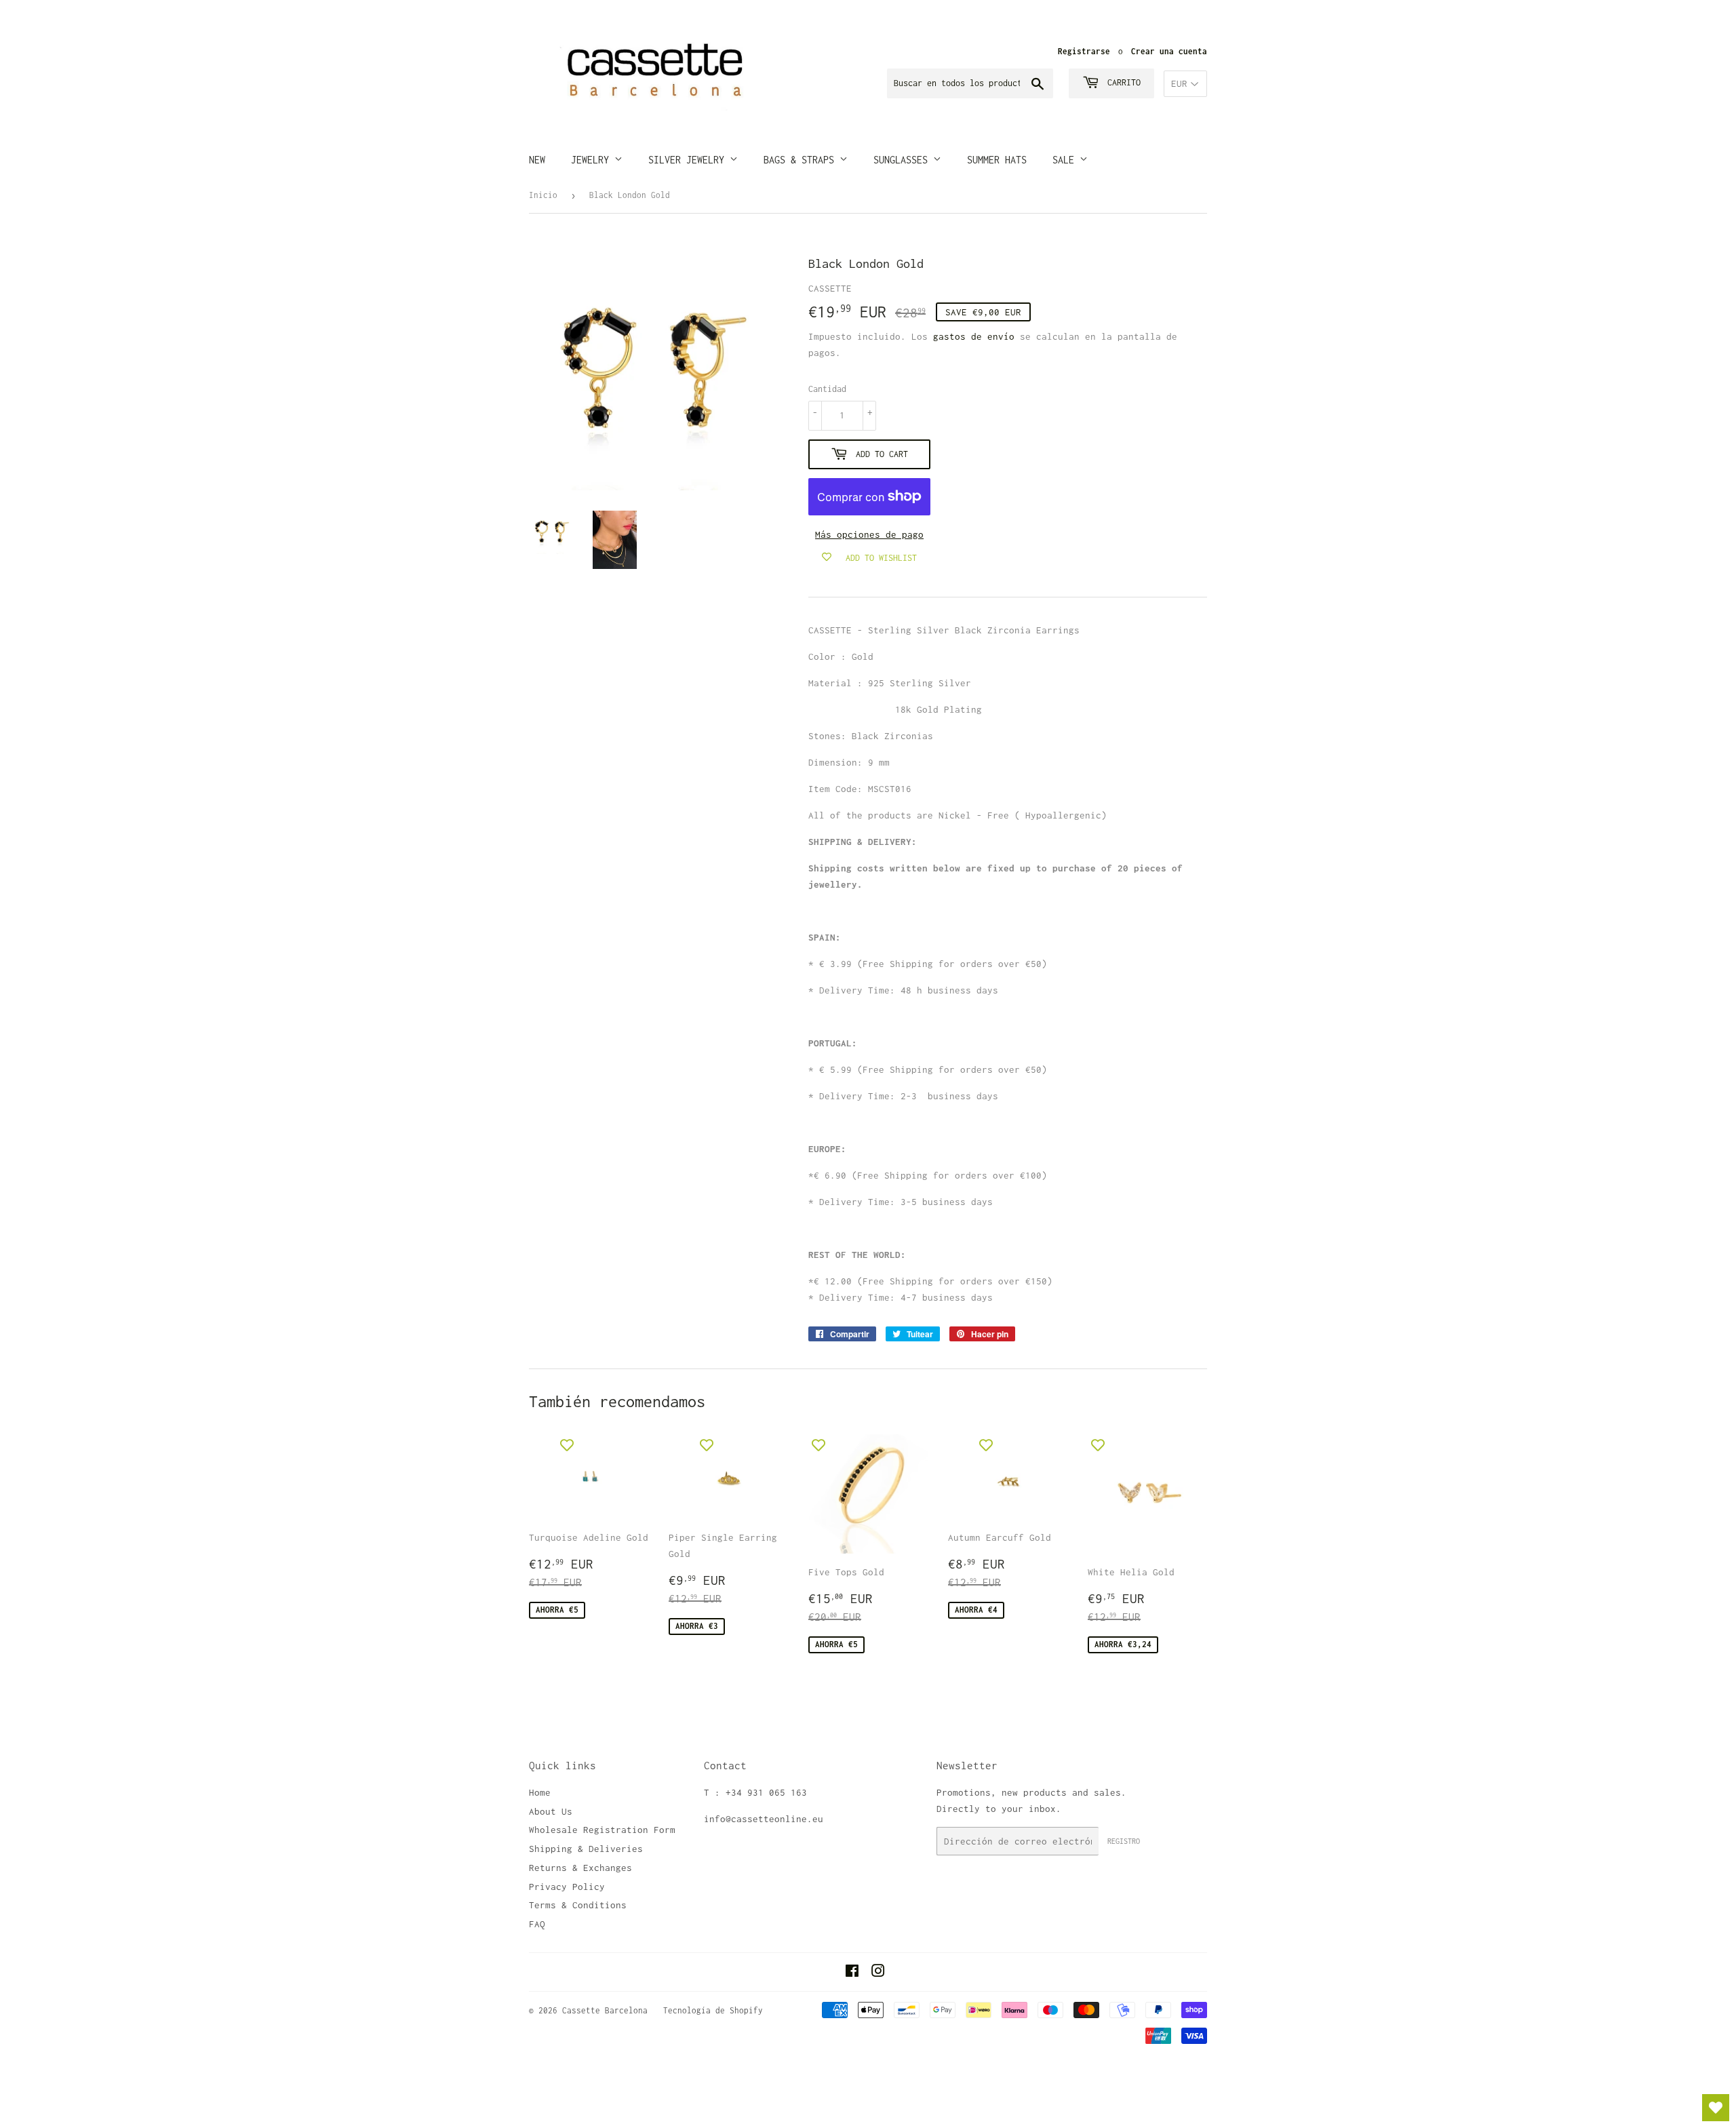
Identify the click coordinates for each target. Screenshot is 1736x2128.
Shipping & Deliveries (586, 1849)
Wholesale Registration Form (602, 1830)
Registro (1124, 1841)
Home (540, 1792)
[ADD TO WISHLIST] (567, 1444)
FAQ (537, 1924)
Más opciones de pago (869, 534)
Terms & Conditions (578, 1905)
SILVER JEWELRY (689, 160)
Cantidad (827, 389)
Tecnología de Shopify (713, 2010)
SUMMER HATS (997, 160)
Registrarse (1084, 51)
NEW (537, 160)
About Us (551, 1811)
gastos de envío (974, 336)
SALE (1066, 160)
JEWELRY (593, 160)
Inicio (543, 195)
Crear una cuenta (1169, 51)
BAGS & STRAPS (802, 160)
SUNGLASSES (903, 160)
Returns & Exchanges (580, 1868)
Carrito (1122, 82)
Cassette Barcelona (605, 2010)
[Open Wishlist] (1716, 2108)
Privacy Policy (567, 1887)
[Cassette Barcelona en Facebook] (852, 1973)
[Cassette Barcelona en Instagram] (878, 1973)
